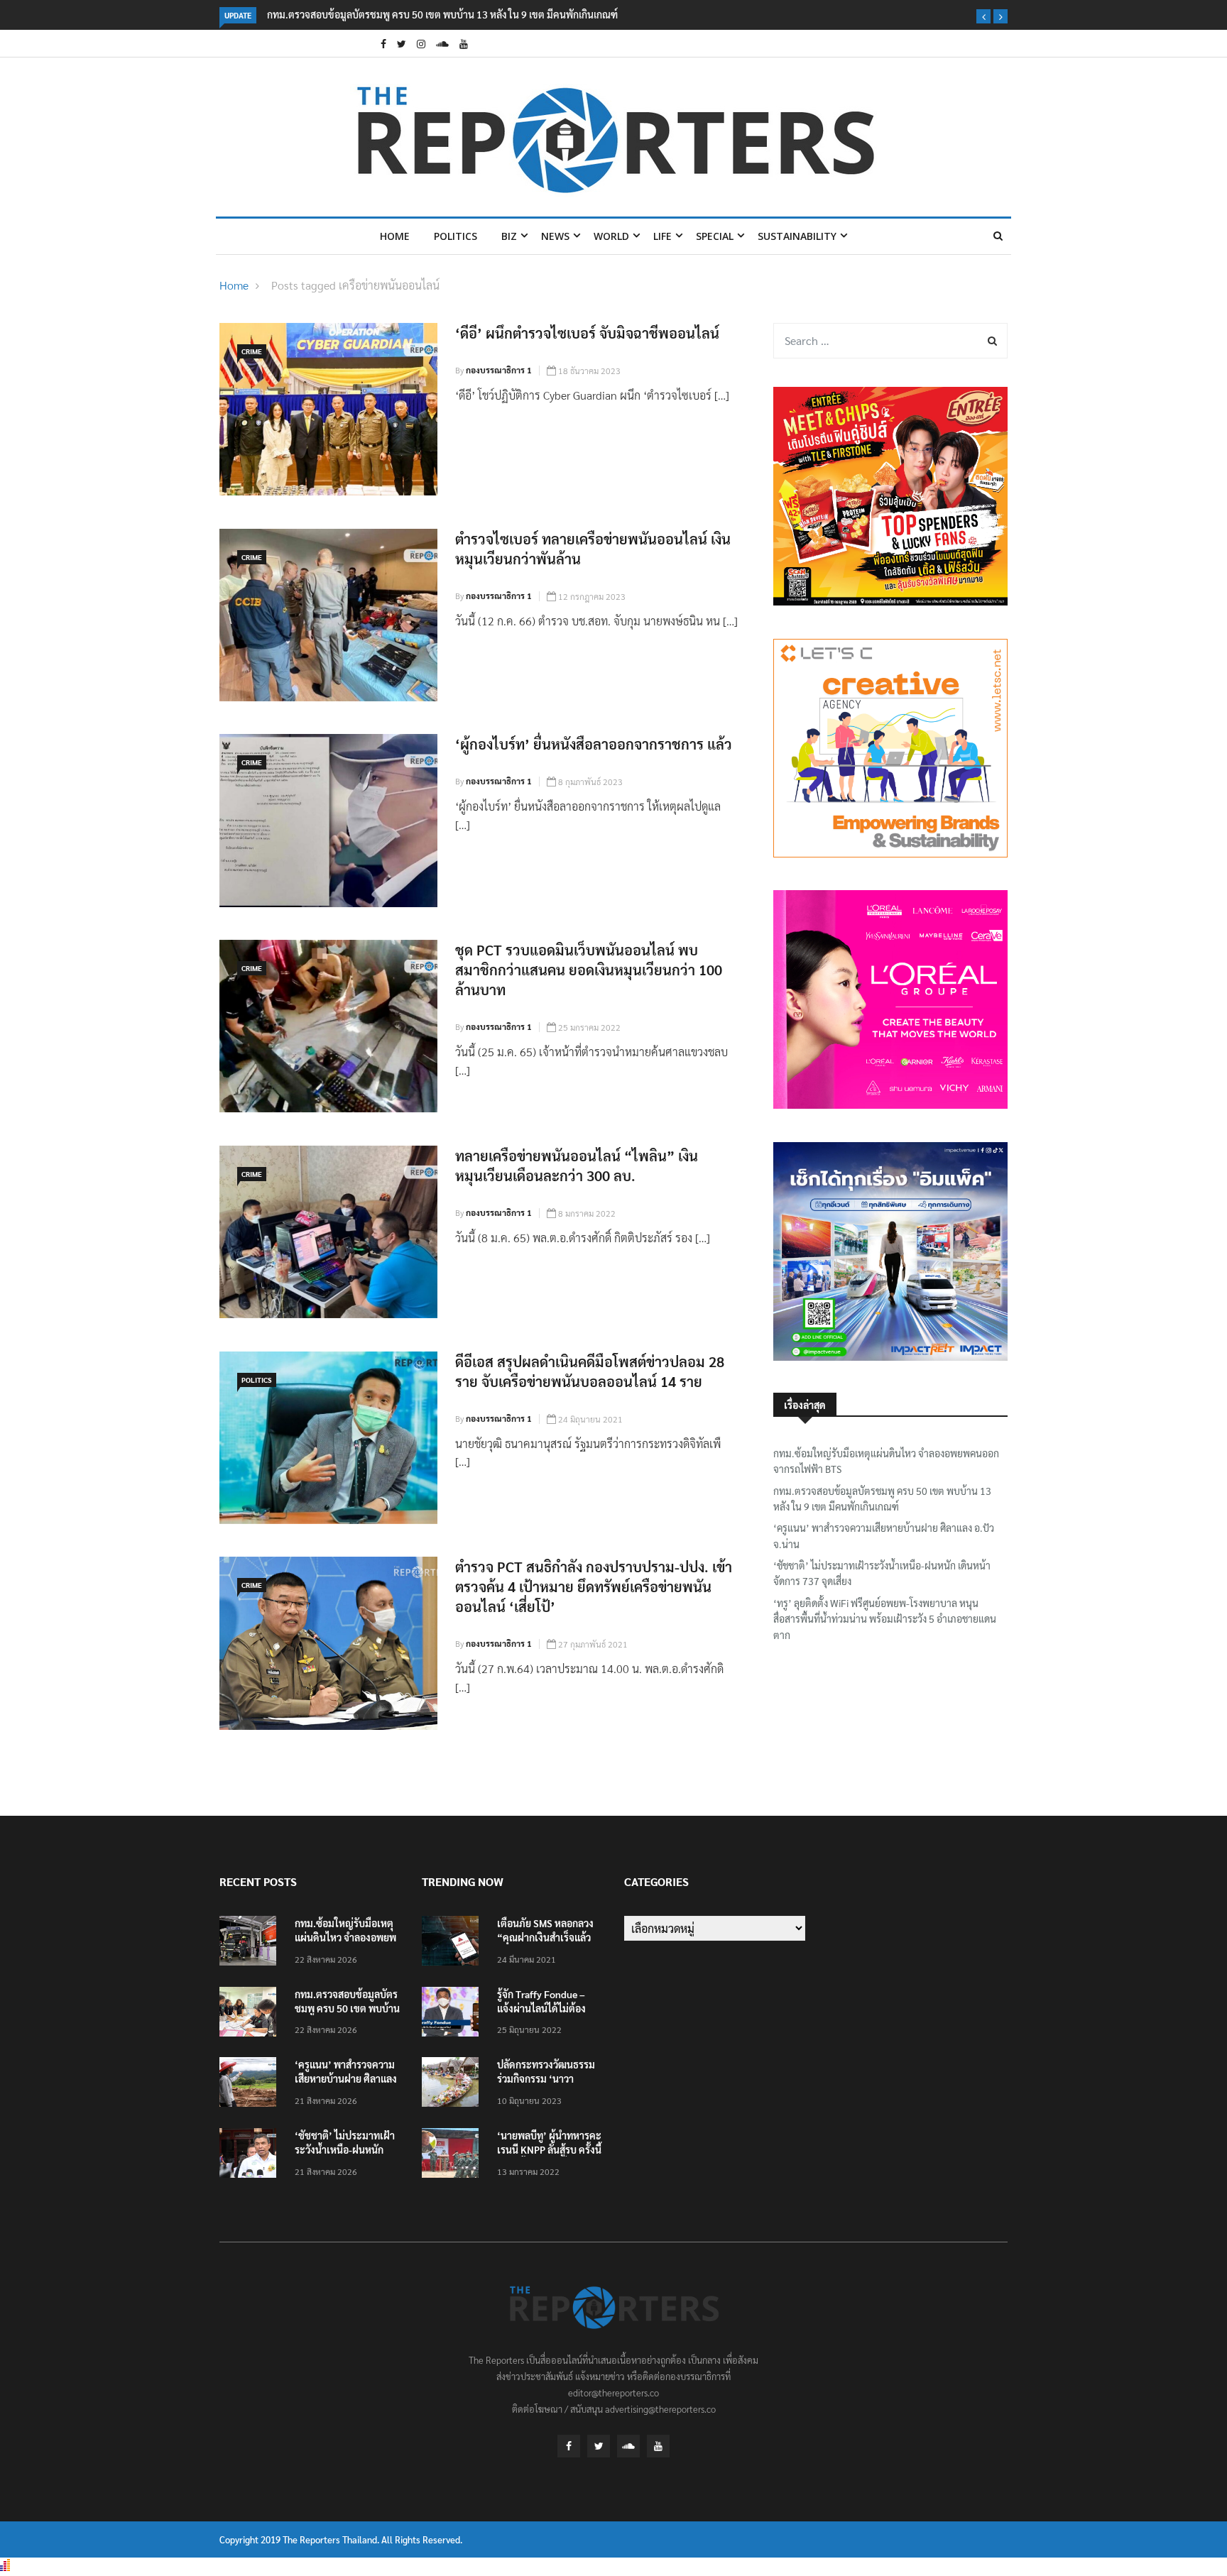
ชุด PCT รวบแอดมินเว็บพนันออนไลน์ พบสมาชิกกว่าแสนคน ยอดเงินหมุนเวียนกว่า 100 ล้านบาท (589, 970)
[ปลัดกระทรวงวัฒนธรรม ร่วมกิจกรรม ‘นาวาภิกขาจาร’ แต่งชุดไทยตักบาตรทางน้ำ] (454, 2084)
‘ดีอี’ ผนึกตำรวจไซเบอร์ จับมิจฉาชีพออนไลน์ (587, 333)
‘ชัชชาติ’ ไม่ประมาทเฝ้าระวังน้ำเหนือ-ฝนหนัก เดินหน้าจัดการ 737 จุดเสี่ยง (882, 1573)
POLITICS (456, 236)
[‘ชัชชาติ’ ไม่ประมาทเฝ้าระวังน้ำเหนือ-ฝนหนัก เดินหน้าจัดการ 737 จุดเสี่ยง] (251, 2155)
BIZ (509, 236)
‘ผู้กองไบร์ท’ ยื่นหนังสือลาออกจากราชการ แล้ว (594, 744)
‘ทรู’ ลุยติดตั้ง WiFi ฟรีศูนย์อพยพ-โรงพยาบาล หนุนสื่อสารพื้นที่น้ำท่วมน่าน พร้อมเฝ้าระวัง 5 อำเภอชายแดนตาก (885, 1619)
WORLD (611, 236)
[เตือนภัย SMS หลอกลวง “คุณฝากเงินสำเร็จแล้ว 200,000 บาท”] (454, 1943)
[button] (983, 16)
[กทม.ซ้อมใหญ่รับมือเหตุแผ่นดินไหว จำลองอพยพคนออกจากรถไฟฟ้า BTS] (251, 1943)
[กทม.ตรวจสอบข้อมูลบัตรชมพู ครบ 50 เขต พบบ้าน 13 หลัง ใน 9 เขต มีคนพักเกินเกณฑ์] (251, 2014)
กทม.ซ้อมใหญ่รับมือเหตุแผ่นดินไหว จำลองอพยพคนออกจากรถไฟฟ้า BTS (886, 1461)
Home (395, 236)
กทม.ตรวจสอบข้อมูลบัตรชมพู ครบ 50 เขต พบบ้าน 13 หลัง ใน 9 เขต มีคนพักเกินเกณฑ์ (442, 14)
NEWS (555, 236)
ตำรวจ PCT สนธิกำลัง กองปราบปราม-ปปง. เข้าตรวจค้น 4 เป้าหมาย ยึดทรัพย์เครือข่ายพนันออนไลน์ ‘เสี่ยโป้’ (594, 1586)
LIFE (662, 236)
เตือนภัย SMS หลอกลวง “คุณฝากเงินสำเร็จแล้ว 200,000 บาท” (545, 1937)
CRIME (252, 351)
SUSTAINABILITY (797, 236)
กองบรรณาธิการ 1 (499, 370)
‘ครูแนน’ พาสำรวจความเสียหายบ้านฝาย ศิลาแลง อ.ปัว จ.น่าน (884, 1535)
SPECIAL (715, 236)
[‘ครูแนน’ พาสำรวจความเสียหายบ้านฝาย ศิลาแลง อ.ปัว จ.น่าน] (251, 2084)
